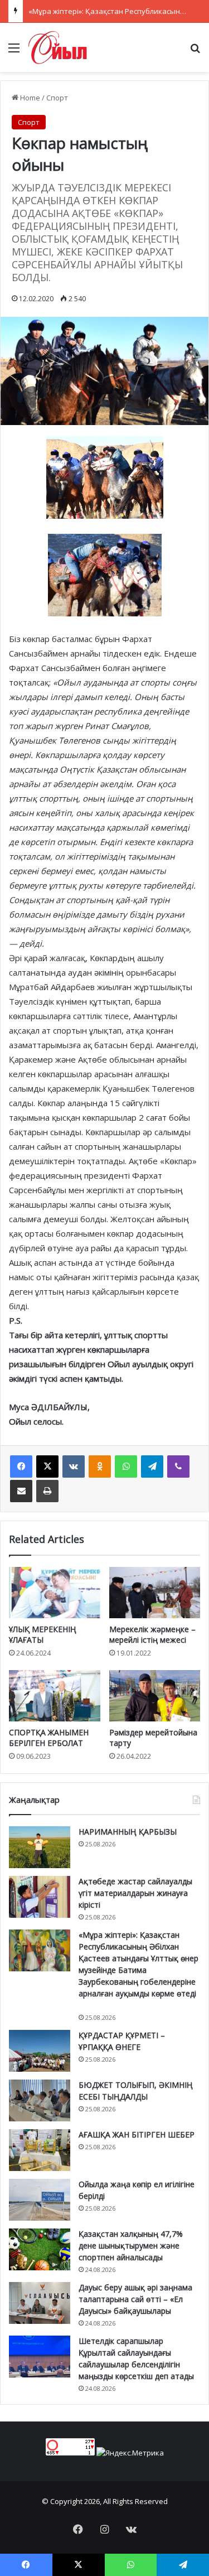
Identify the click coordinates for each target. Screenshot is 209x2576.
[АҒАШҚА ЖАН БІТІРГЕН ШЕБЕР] (40, 2150)
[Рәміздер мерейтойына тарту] (155, 1696)
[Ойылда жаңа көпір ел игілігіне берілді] (40, 2200)
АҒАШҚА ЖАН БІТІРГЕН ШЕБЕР (137, 2134)
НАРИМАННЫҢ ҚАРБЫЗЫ (128, 1832)
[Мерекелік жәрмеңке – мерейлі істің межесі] (155, 1593)
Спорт (57, 98)
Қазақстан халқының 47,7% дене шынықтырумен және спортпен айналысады (131, 2245)
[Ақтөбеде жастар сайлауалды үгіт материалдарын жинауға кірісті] (40, 1897)
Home (29, 98)
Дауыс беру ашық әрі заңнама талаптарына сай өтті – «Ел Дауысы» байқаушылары (135, 2299)
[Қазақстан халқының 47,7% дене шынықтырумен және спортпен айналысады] (40, 2249)
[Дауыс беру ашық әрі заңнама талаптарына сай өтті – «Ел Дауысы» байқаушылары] (40, 2303)
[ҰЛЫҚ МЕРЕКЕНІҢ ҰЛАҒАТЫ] (55, 1593)
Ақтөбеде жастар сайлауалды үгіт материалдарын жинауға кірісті (135, 1893)
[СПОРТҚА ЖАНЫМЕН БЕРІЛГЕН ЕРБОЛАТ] (55, 1696)
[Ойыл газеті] (58, 47)
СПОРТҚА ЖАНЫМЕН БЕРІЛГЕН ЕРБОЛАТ (49, 1738)
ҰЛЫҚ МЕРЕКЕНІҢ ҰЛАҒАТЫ (43, 1634)
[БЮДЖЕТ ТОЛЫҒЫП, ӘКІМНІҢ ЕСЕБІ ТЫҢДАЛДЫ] (40, 2100)
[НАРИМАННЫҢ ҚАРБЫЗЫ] (40, 1847)
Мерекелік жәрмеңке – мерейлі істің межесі (152, 1634)
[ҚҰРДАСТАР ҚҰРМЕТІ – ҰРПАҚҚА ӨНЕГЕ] (40, 2051)
